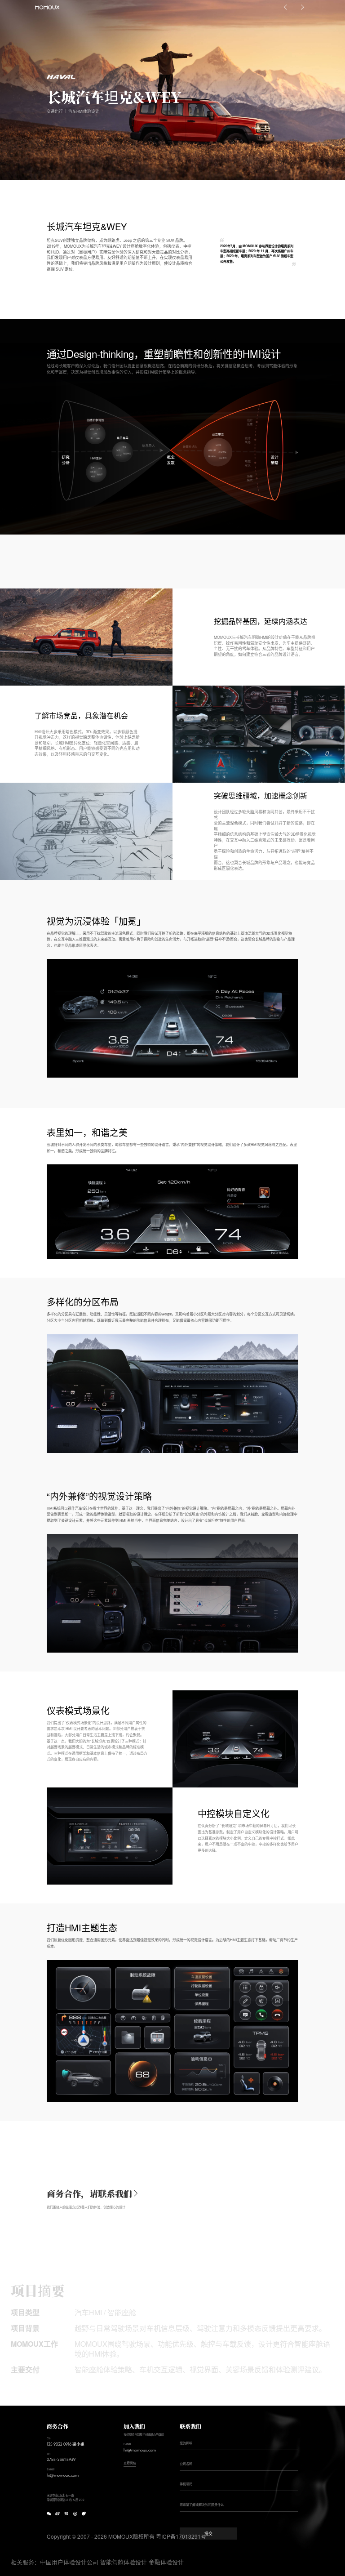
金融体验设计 (166, 2562)
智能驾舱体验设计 (124, 2562)
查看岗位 (130, 2463)
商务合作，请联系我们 (89, 2194)
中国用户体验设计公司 (69, 2562)
